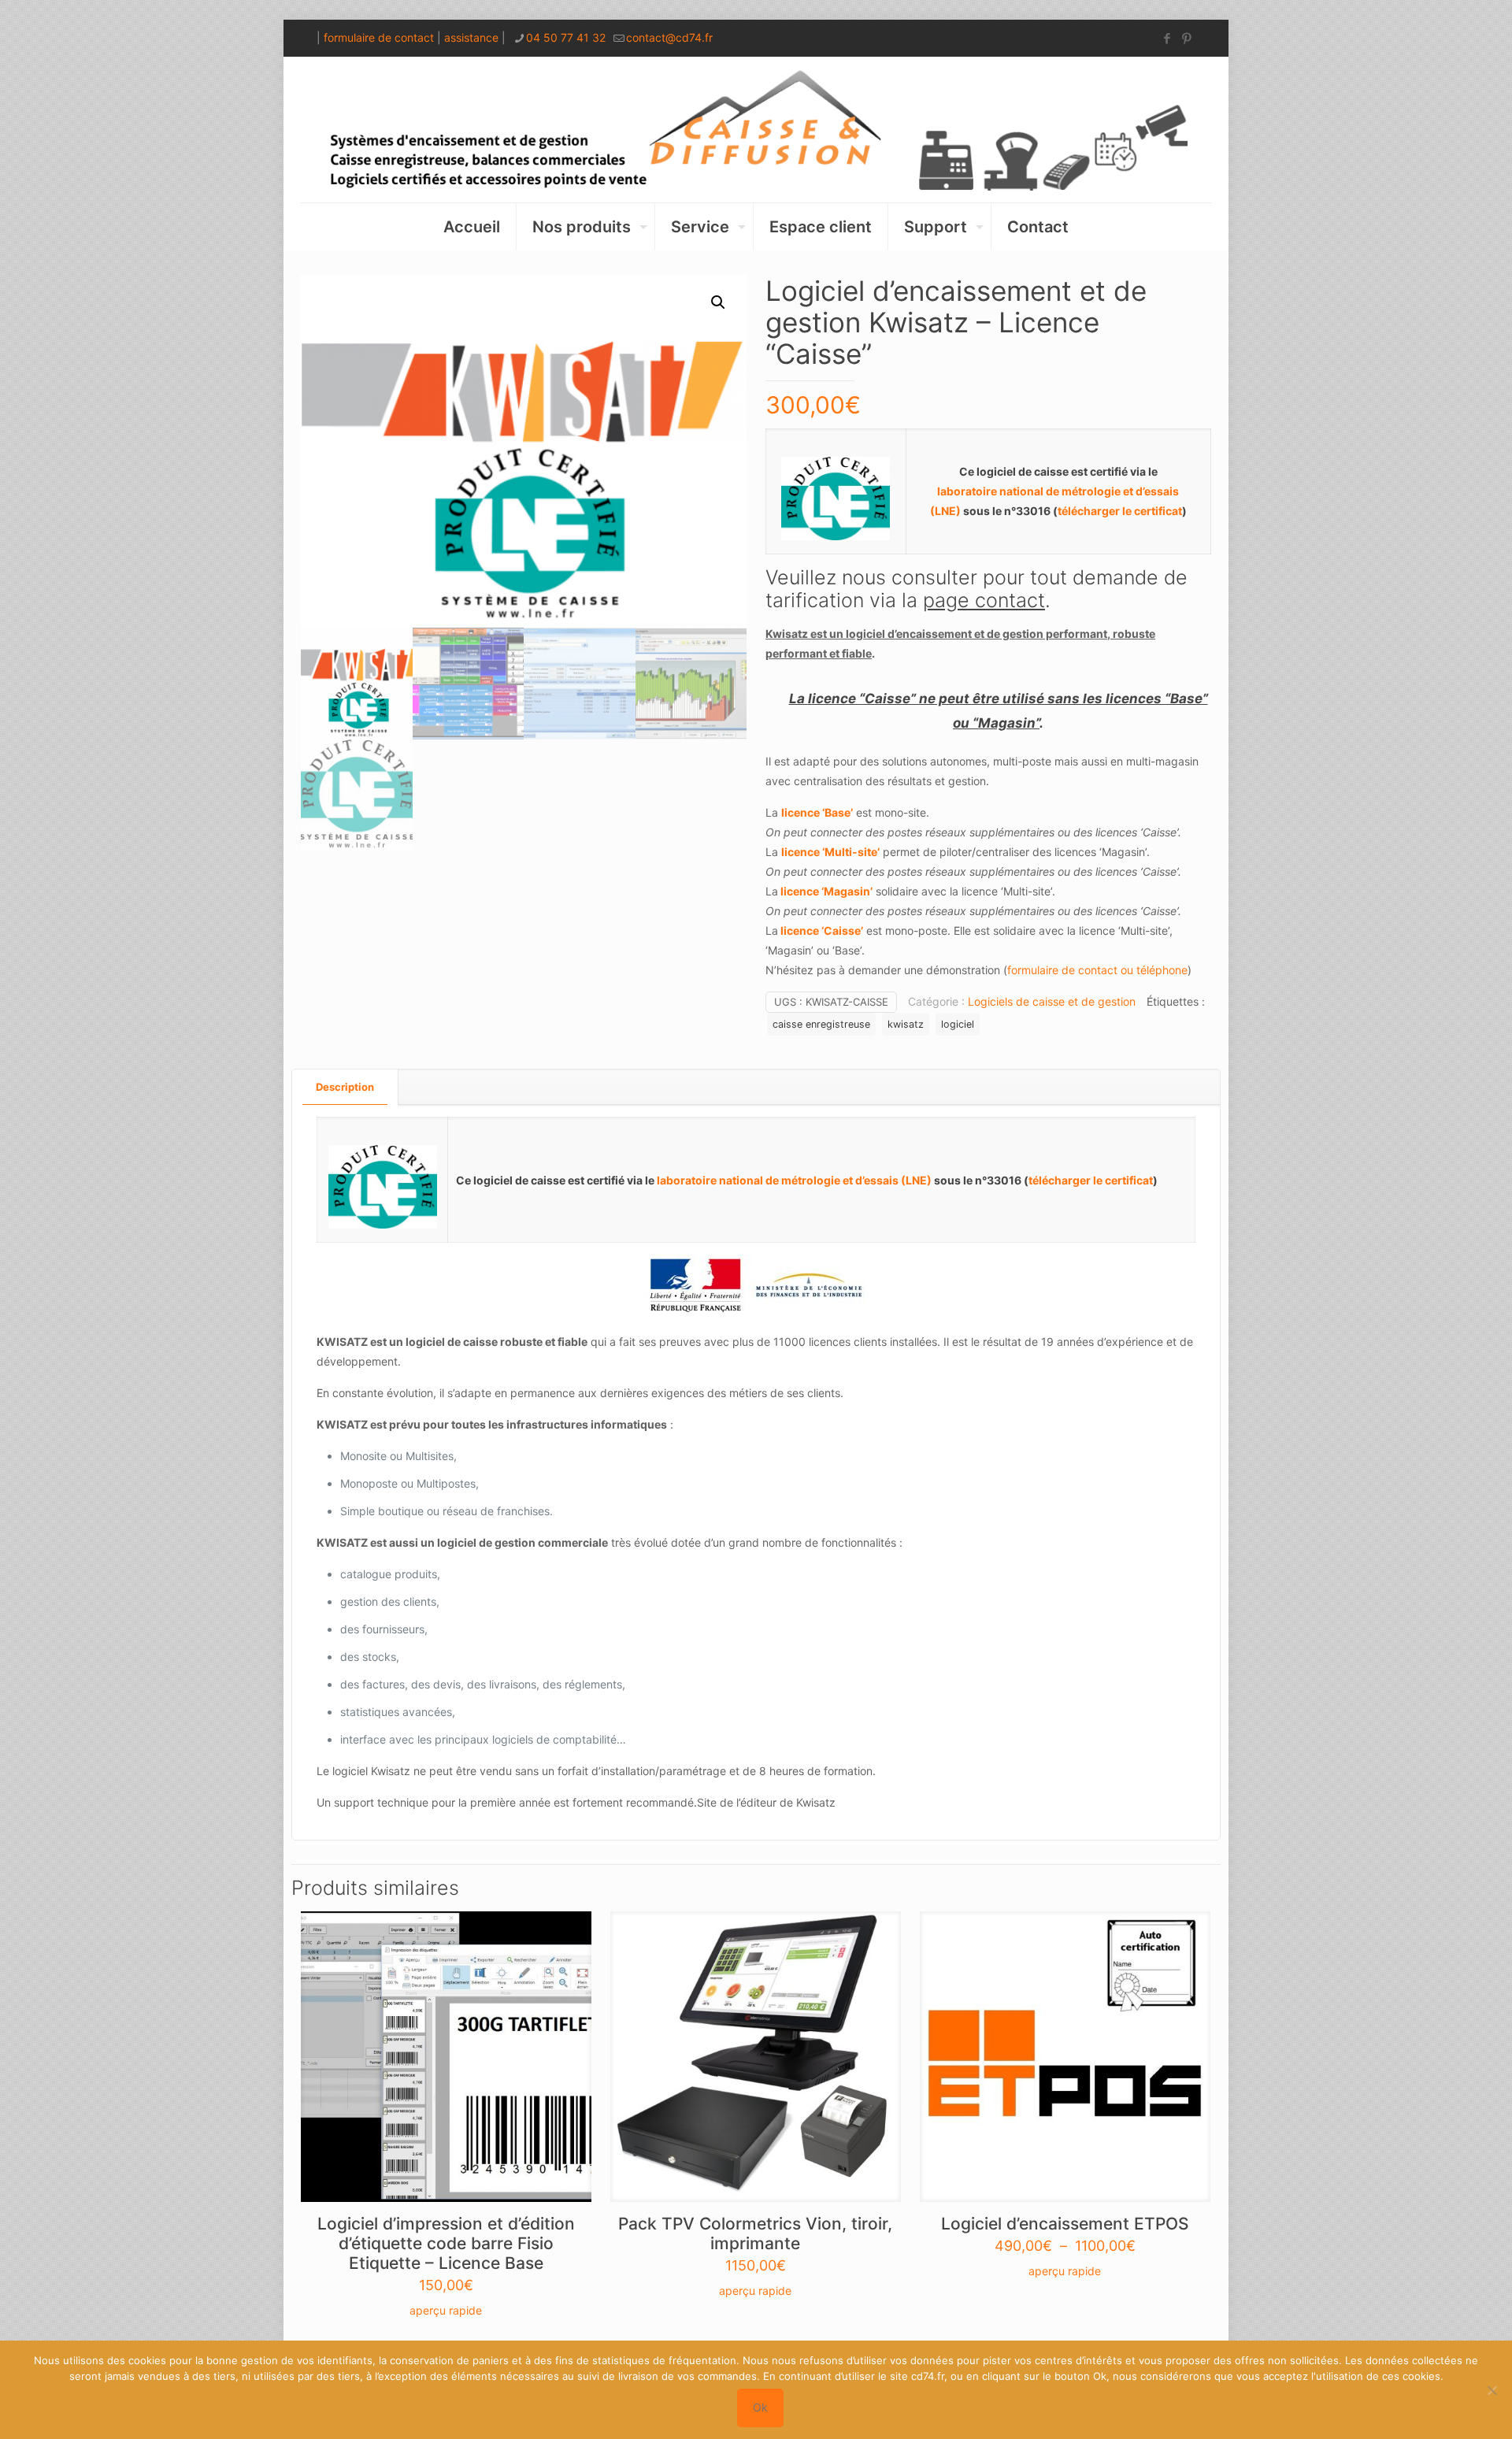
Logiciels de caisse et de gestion (1052, 1001)
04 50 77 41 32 (566, 37)
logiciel (958, 1024)
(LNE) (917, 1180)
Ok (760, 2407)
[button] (719, 302)
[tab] (345, 1087)
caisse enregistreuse (821, 1024)
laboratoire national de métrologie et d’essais (779, 1180)
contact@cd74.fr (669, 37)
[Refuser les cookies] (1492, 2390)
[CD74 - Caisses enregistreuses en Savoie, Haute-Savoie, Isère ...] (756, 130)
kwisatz (906, 1024)
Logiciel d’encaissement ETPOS (1065, 2224)
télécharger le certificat (1120, 511)
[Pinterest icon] (1186, 38)
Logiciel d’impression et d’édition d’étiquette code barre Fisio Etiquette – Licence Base (446, 2243)
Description (345, 1087)
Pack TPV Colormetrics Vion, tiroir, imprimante (755, 2233)
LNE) (949, 511)
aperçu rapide (446, 2310)
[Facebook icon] (1167, 38)
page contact (984, 600)
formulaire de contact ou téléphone (1097, 970)
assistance (471, 37)
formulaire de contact (379, 37)
